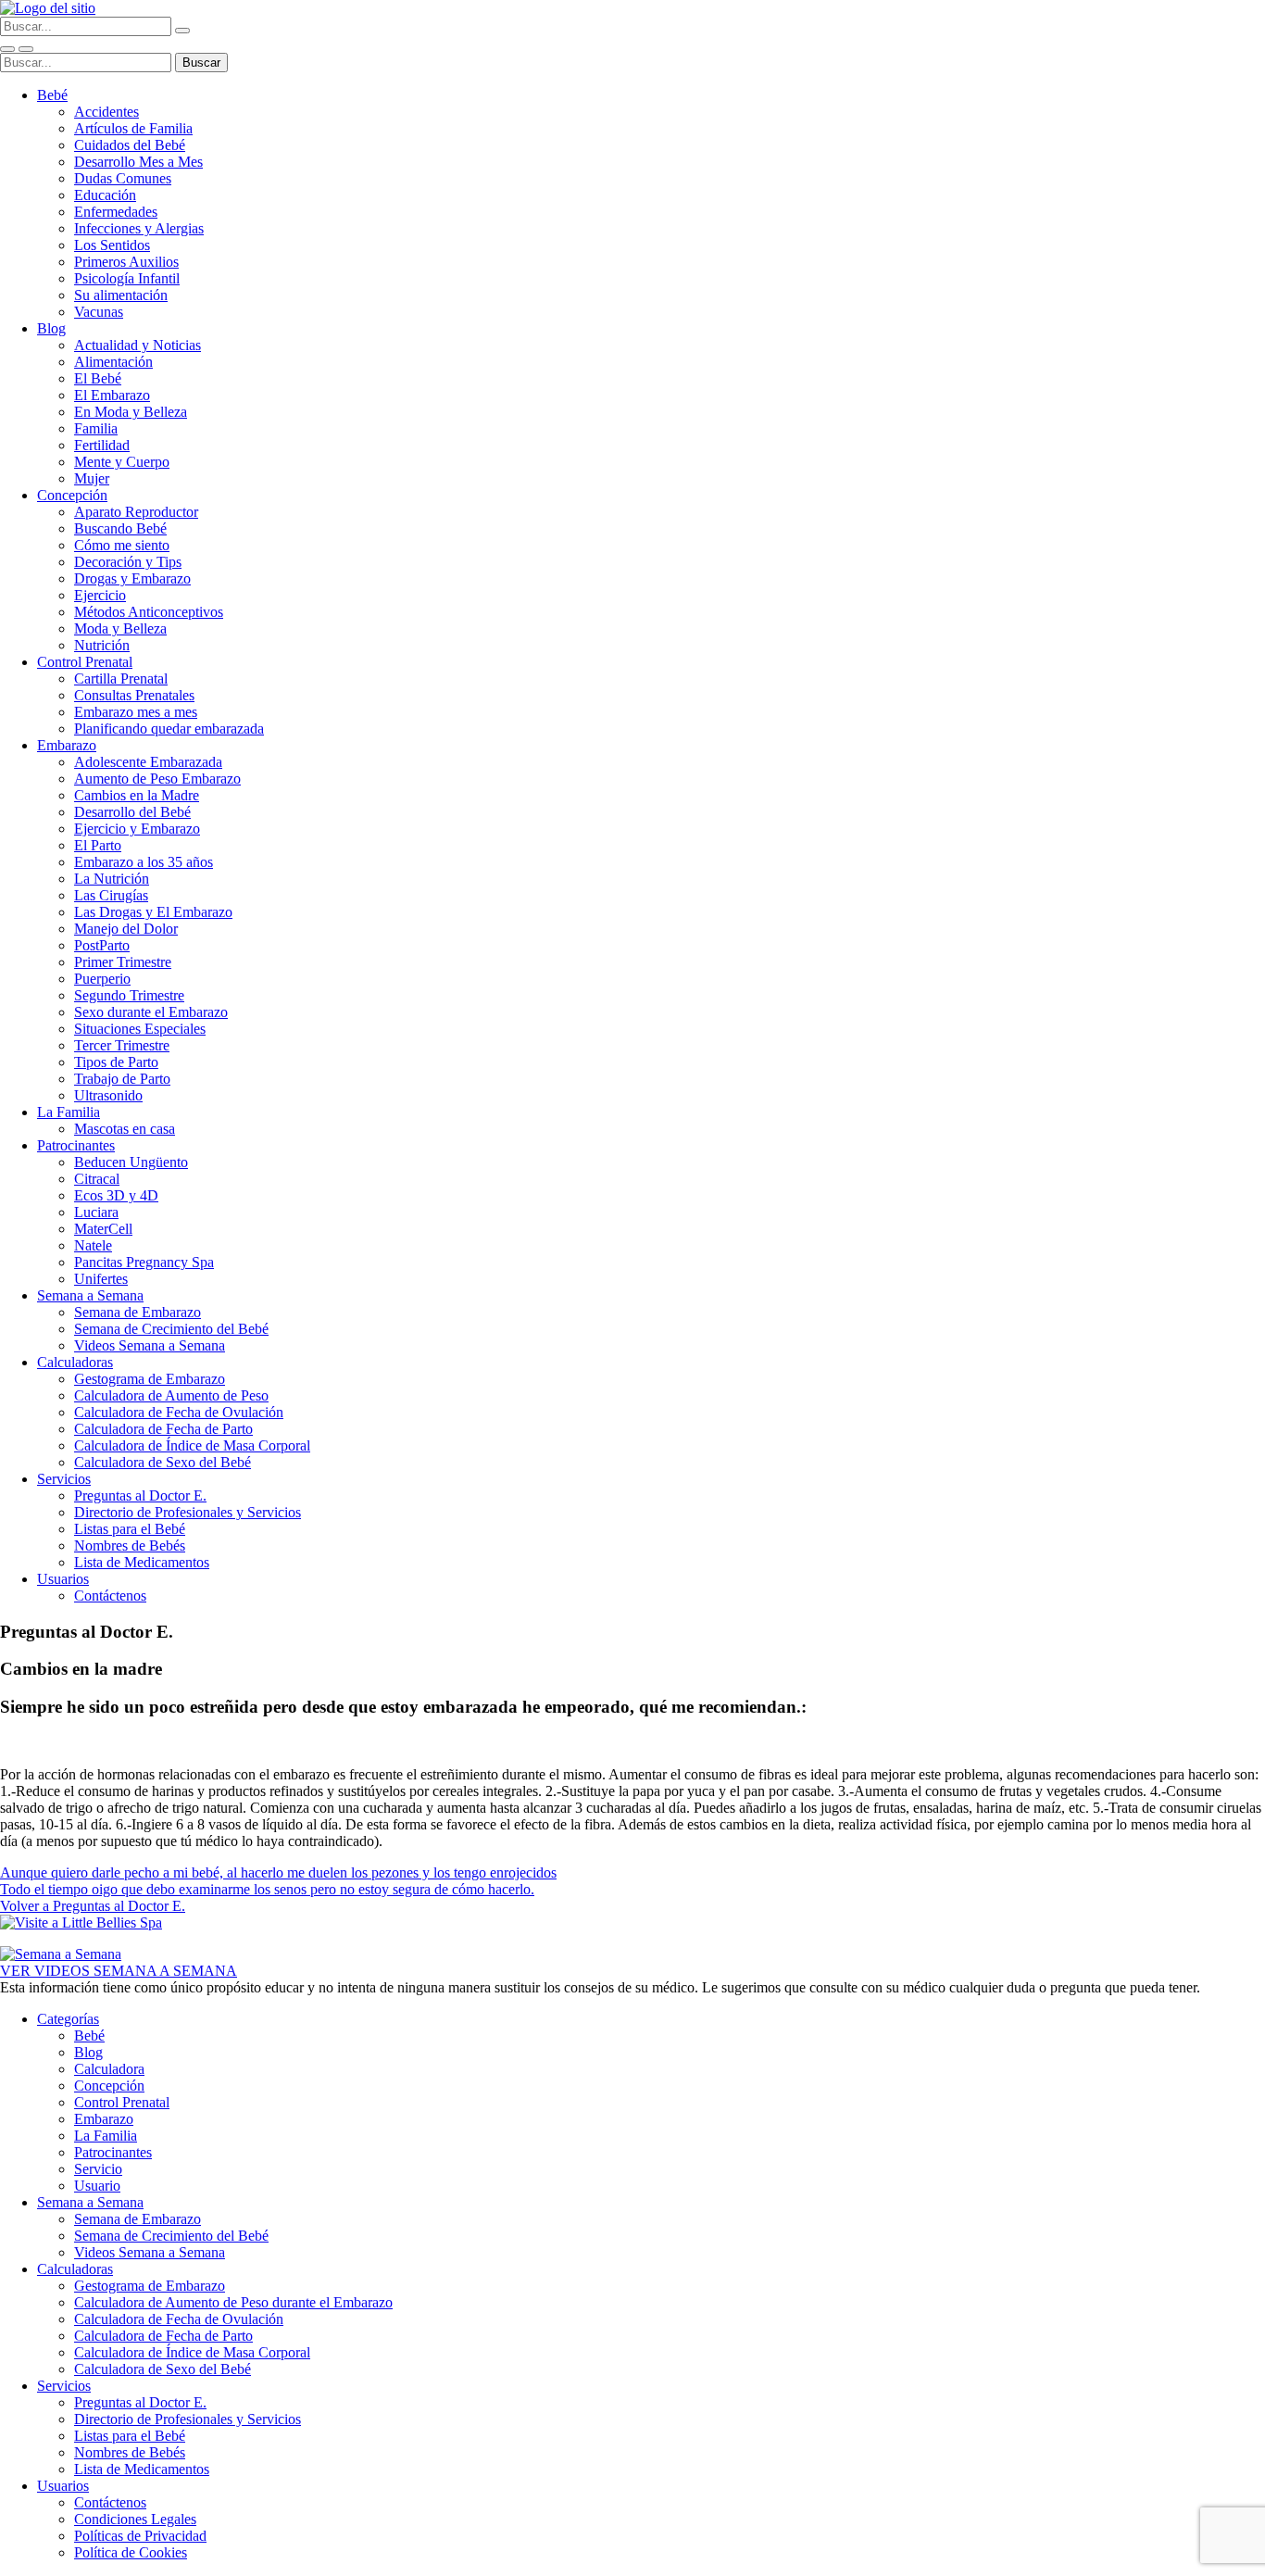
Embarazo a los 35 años (144, 862)
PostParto (102, 945)
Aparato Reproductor (136, 512)
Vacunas (99, 312)
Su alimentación (121, 295)
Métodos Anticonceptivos (149, 612)
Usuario (97, 2186)
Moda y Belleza (120, 628)
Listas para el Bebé (130, 1529)
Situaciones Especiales (140, 1029)
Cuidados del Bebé (130, 145)
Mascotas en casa (125, 1129)
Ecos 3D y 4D (116, 1195)
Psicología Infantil (127, 278)
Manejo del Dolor (126, 929)
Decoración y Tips (128, 562)
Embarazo (67, 745)
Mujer (92, 478)
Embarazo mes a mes (136, 712)
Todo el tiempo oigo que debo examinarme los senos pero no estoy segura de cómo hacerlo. (267, 1889)
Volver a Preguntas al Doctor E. (93, 1906)
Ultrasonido (108, 1095)
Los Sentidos (112, 245)
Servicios (64, 1479)
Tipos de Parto (116, 1062)
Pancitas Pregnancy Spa (144, 1262)
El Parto (98, 845)
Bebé (52, 95)
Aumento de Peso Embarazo (157, 779)
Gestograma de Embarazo (150, 1379)
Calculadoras (75, 1362)
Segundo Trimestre (129, 995)
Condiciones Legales (135, 2519)
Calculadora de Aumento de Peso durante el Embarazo (233, 2302)
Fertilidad (102, 445)
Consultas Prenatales (134, 695)
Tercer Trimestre (122, 1045)
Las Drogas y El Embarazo (153, 912)
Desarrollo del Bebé (132, 812)
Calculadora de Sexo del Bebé (163, 1462)
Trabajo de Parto (122, 1079)
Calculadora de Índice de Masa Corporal (192, 1445)
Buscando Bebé (120, 528)
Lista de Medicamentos (142, 1562)
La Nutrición (112, 879)
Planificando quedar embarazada (169, 729)
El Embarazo (112, 395)
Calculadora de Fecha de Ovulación (179, 1412)
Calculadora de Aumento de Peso (171, 1395)
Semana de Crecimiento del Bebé (171, 1329)
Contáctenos (110, 1596)
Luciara (96, 1212)
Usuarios (63, 1579)
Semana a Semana (90, 1295)
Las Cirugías (111, 895)
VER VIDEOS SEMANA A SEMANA (119, 1971)
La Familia (69, 1112)
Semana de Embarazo (138, 1312)
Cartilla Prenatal (121, 679)
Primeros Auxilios (126, 262)
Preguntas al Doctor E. (140, 1495)
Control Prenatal (85, 662)
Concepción (72, 495)
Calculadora (109, 2069)
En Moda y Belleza (131, 412)
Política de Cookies (131, 2552)
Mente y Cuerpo (122, 462)
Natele (93, 1245)
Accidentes (106, 112)
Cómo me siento (122, 545)
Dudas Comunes (123, 178)
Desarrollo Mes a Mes (138, 162)
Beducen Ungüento (131, 1162)
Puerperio (102, 979)
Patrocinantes (76, 1145)
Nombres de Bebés (130, 1546)
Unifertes (101, 1279)
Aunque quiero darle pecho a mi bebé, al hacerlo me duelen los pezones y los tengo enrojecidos (278, 1872)
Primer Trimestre (123, 962)
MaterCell (103, 1229)
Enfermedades (116, 212)
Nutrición (102, 645)
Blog (51, 328)
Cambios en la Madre (137, 795)
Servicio (98, 2169)
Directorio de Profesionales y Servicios (188, 1512)
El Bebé (98, 378)
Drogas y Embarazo (132, 578)
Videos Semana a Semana (150, 1345)
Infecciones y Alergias (139, 228)
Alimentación (113, 362)
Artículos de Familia (133, 128)
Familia (96, 428)
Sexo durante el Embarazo (151, 1012)
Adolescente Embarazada (148, 762)
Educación (105, 195)
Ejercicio (100, 595)
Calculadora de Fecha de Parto (163, 1429)
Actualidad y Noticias (138, 345)
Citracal (97, 1179)
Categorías (68, 2019)
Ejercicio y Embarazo (137, 829)
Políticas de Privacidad (140, 2536)
